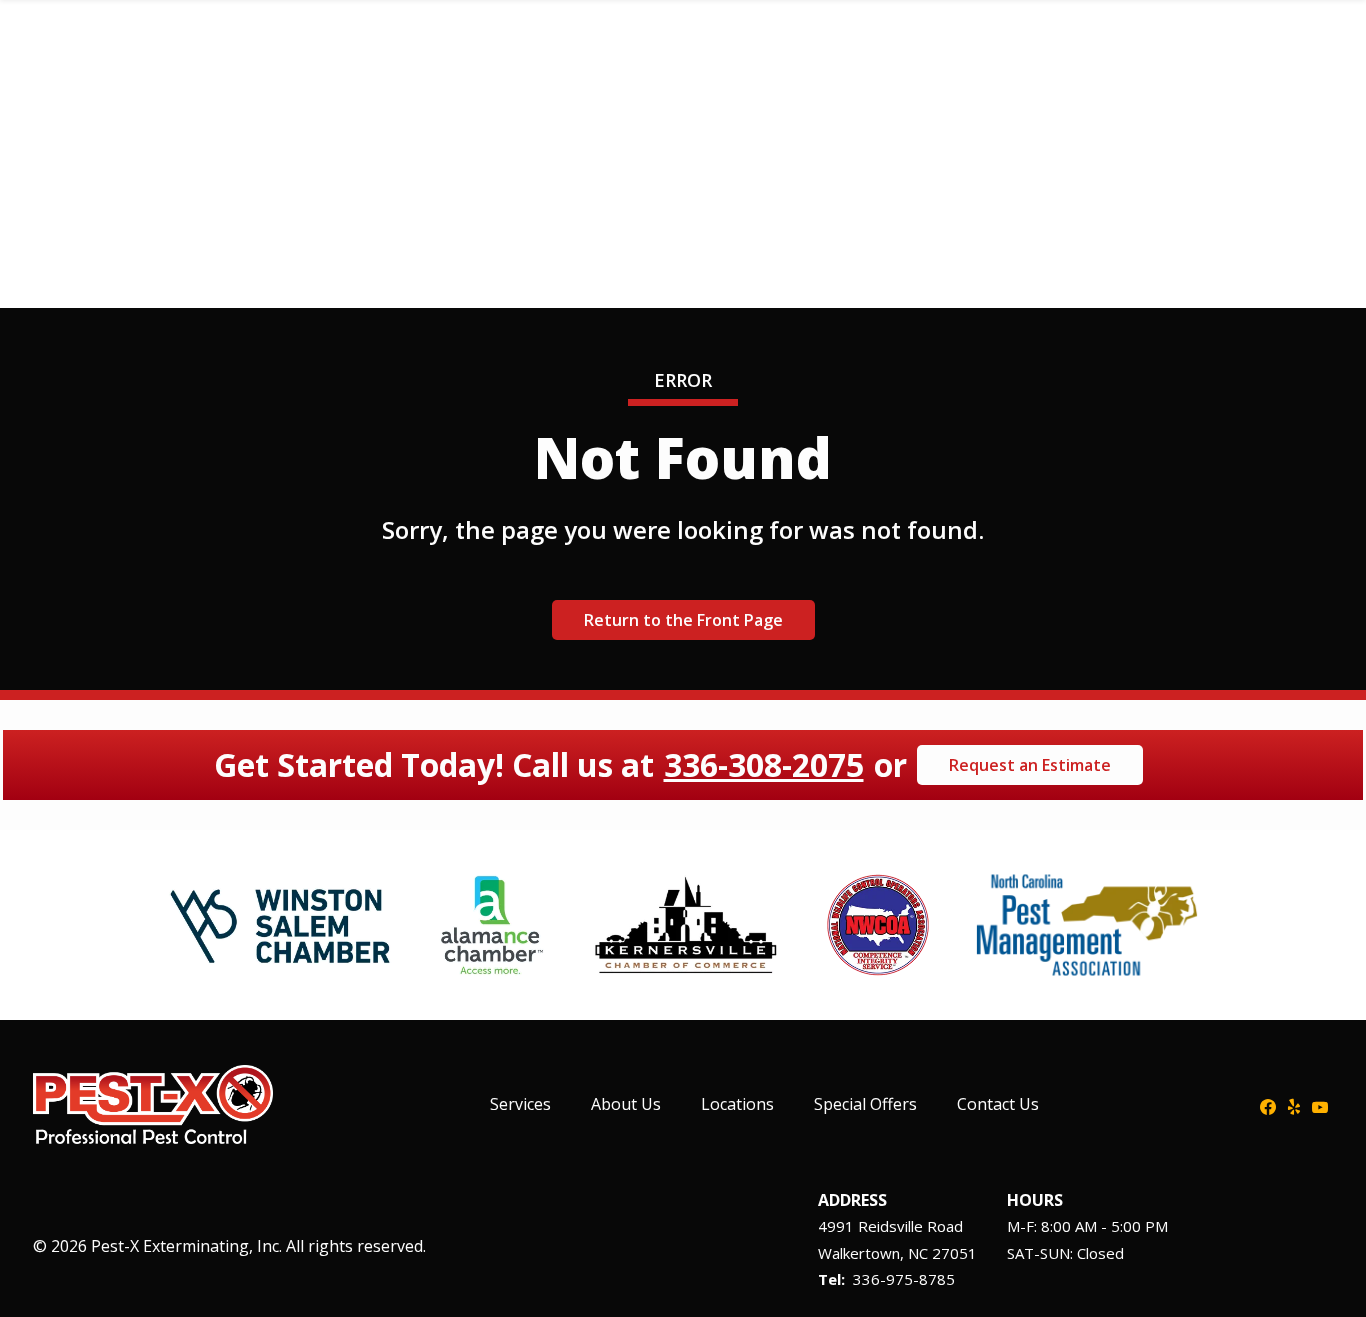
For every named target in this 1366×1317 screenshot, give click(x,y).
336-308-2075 (764, 765)
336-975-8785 (904, 1279)
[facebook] (1268, 1105)
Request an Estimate (1030, 765)
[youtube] (1320, 1105)
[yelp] (1294, 1105)
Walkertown (859, 1253)
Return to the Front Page (683, 620)
